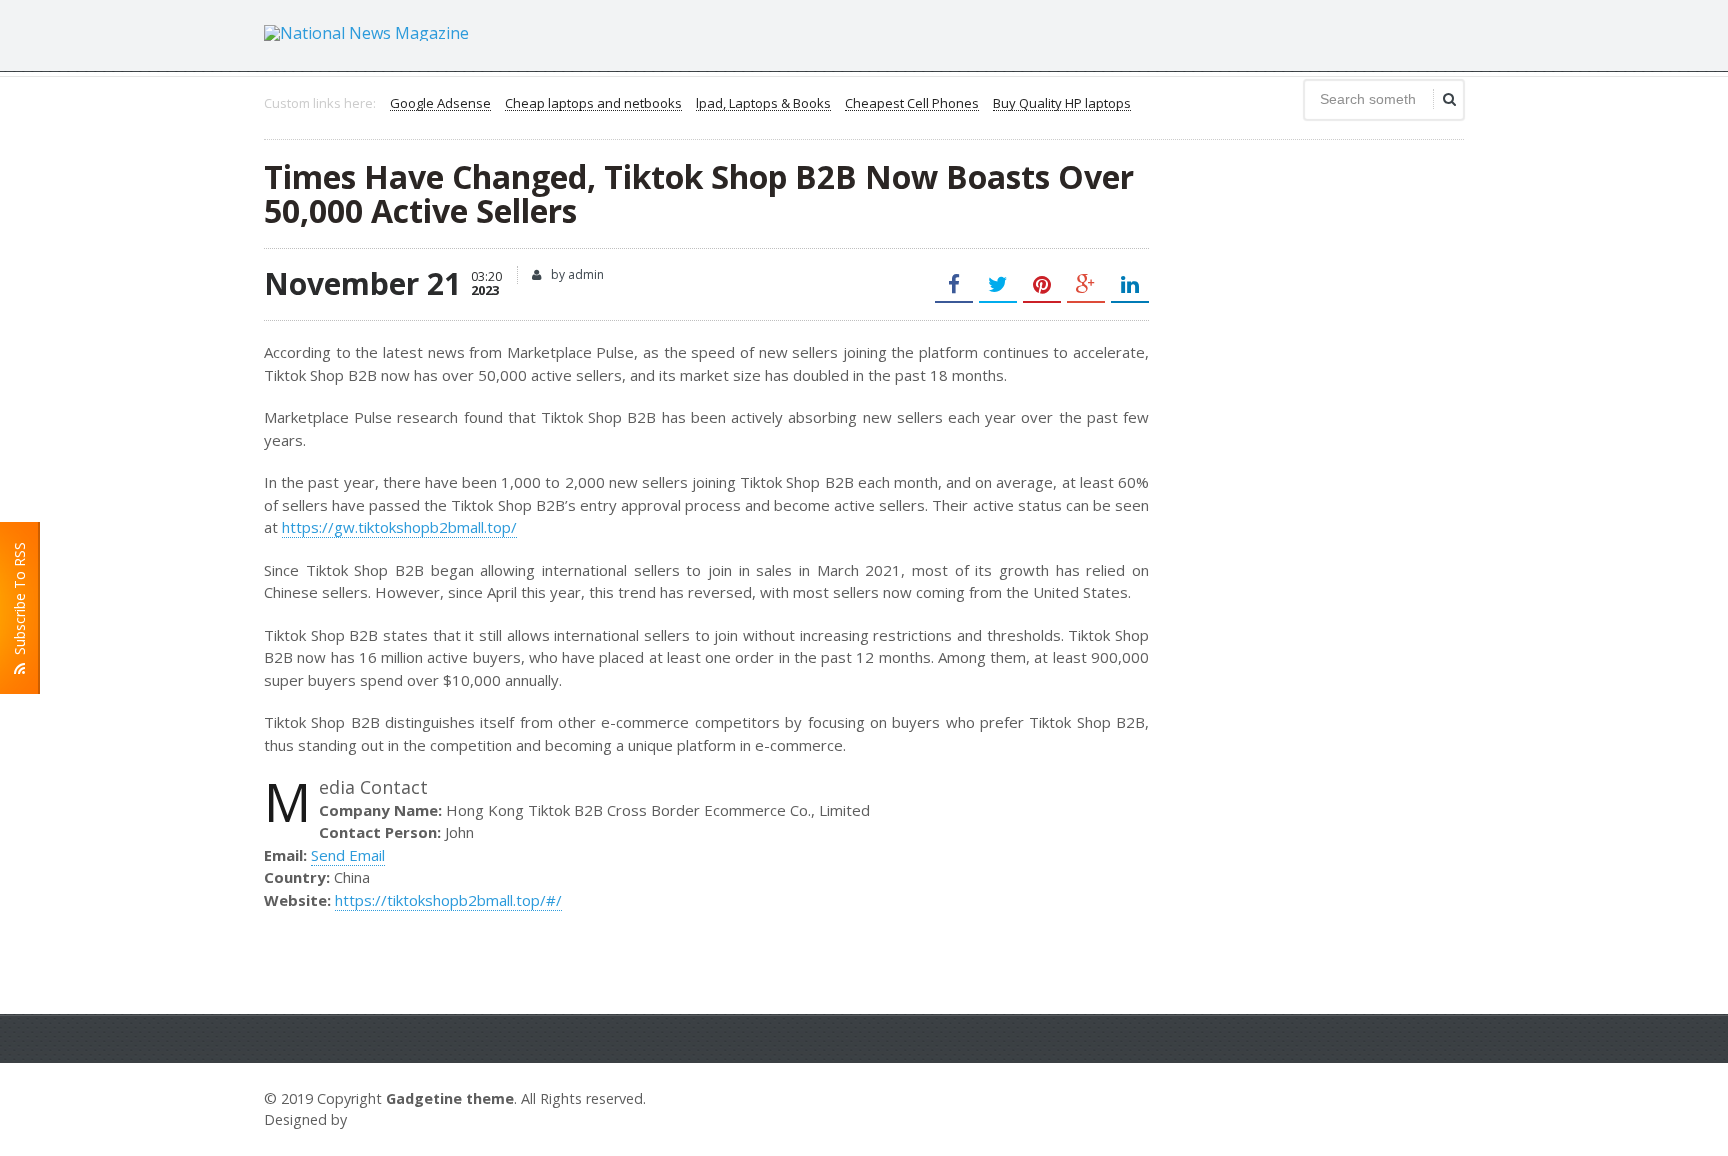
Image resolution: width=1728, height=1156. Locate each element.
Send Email (348, 855)
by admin (576, 274)
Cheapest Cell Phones (912, 104)
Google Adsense (440, 104)
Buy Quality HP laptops (1062, 104)
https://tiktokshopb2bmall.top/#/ (448, 900)
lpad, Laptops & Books (763, 104)
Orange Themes (410, 1119)
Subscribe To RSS (19, 602)
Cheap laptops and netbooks (593, 104)
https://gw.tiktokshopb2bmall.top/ (399, 527)
